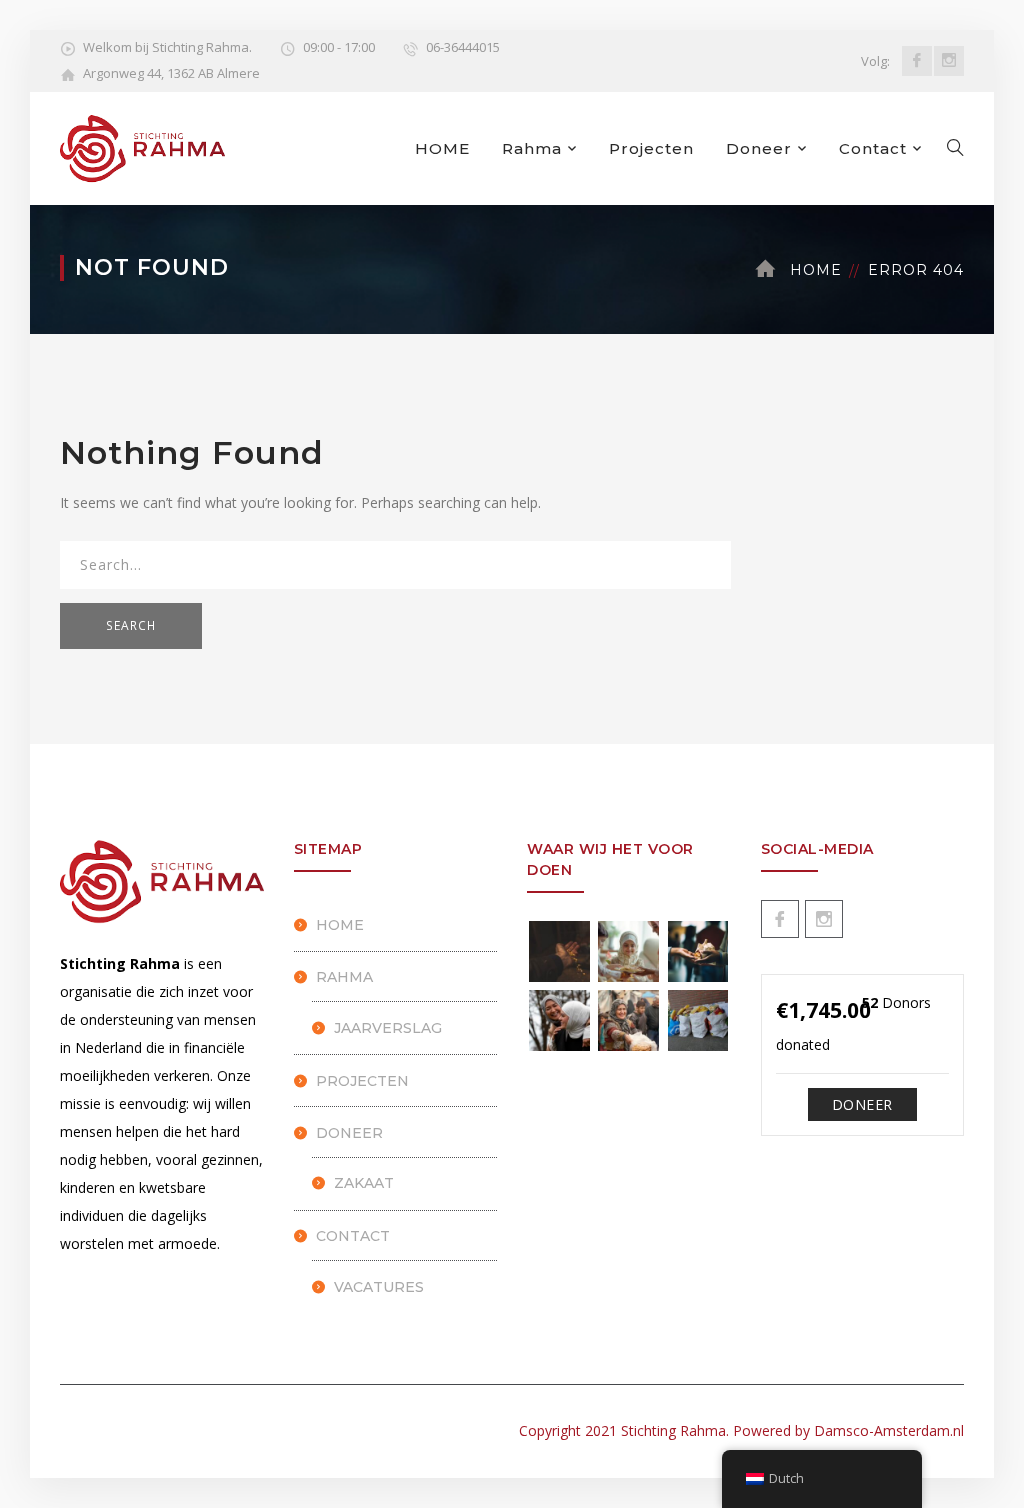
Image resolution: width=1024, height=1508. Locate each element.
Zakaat (364, 1183)
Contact (873, 148)
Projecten (651, 148)
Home (816, 270)
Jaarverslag (388, 1028)
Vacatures (379, 1287)
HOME (442, 148)
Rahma (532, 148)
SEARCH (131, 625)
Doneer (759, 148)
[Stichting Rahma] (142, 146)
